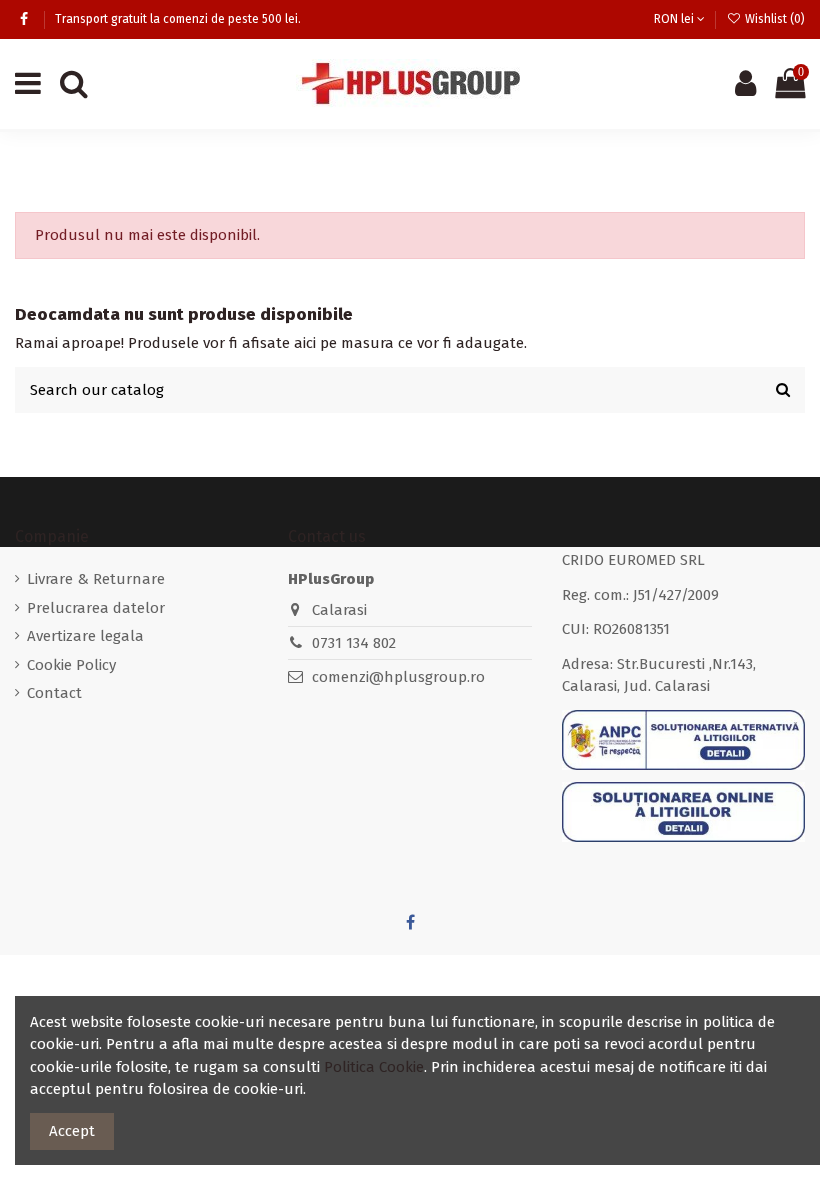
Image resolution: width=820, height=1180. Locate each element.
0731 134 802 (354, 643)
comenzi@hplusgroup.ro (398, 677)
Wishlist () (773, 19)
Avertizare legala (85, 636)
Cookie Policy (71, 665)
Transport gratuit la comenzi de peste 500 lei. (178, 19)
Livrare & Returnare (96, 579)
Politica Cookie (374, 1067)
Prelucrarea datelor (96, 608)
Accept (72, 1131)
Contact (54, 693)
